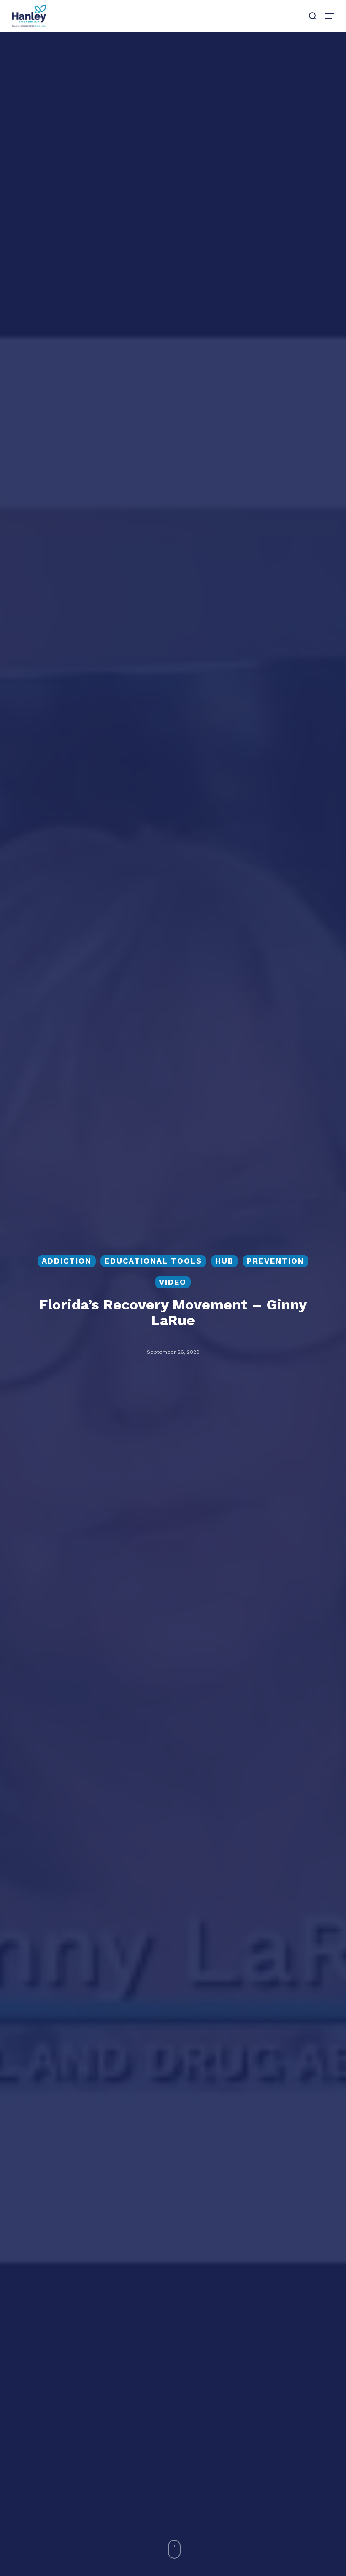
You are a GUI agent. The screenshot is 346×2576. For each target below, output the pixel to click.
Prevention (276, 1261)
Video (173, 1282)
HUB (224, 1261)
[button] (330, 16)
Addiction (67, 1261)
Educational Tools (153, 1261)
